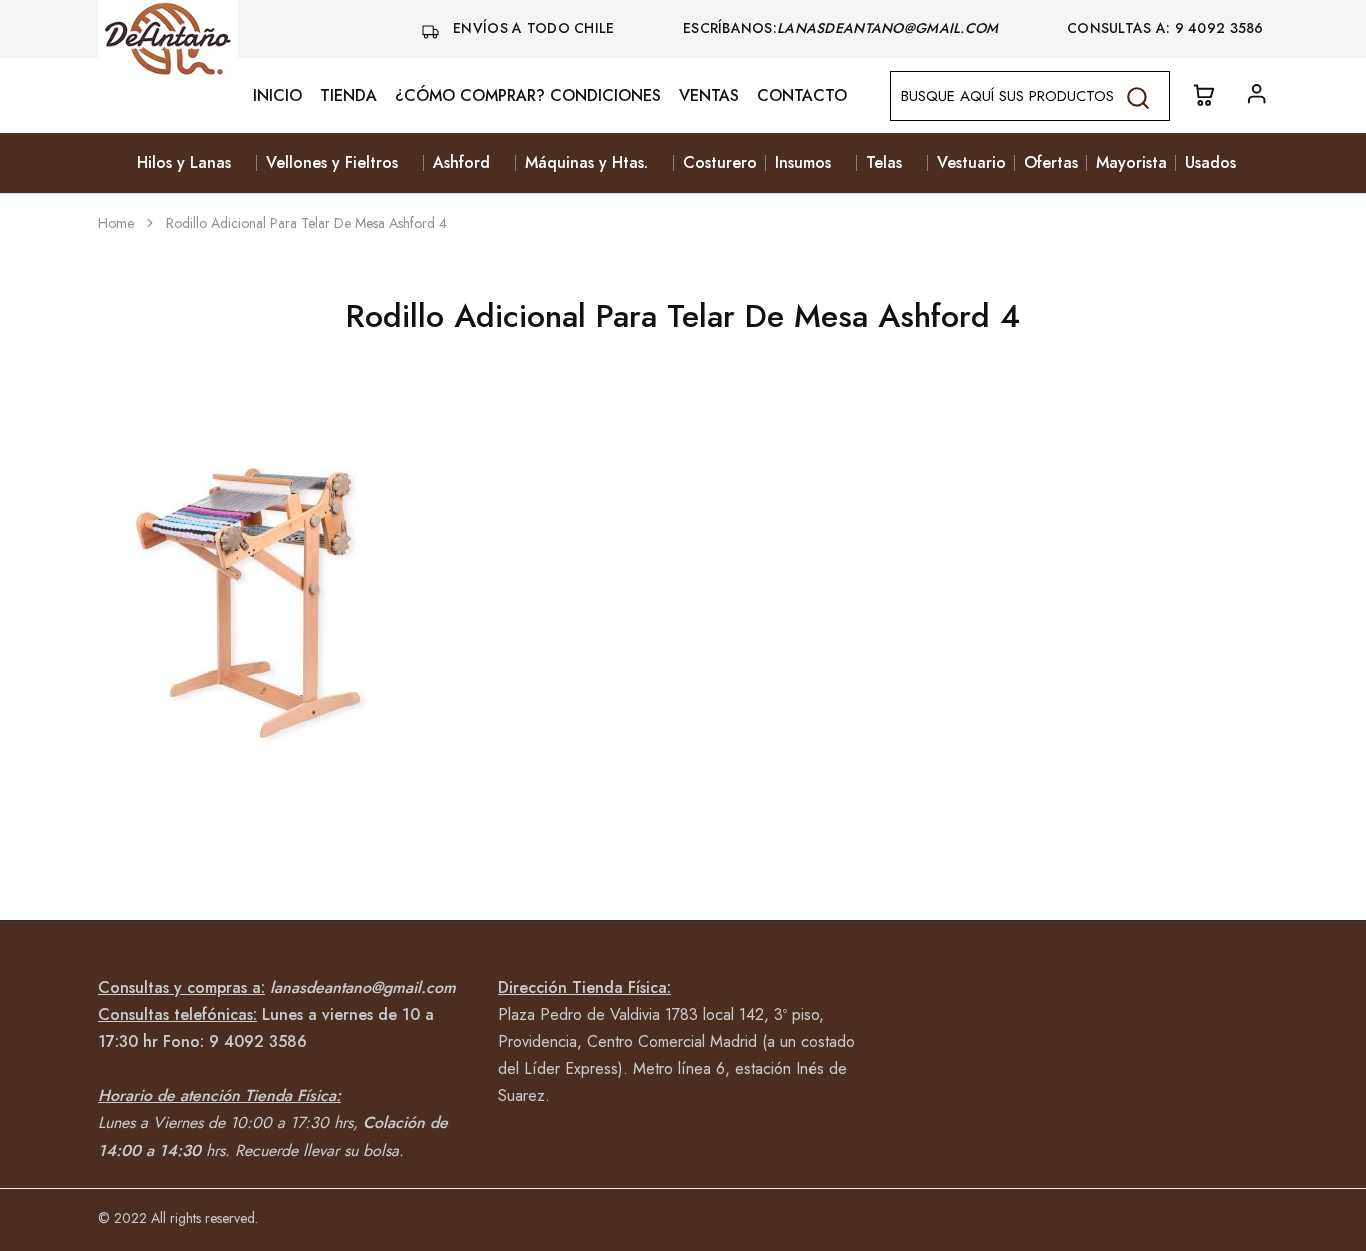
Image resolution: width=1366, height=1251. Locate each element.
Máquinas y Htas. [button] (586, 163)
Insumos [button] (803, 163)
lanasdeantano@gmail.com (890, 28)
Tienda (348, 96)
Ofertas (1051, 163)
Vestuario (971, 163)
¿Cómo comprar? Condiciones (528, 96)
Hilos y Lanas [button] (184, 163)
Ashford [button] (461, 163)
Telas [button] (884, 163)
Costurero (720, 163)
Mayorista (1131, 163)
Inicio (277, 96)
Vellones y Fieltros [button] (332, 163)
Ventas (709, 96)
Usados (1210, 163)
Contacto (802, 96)
